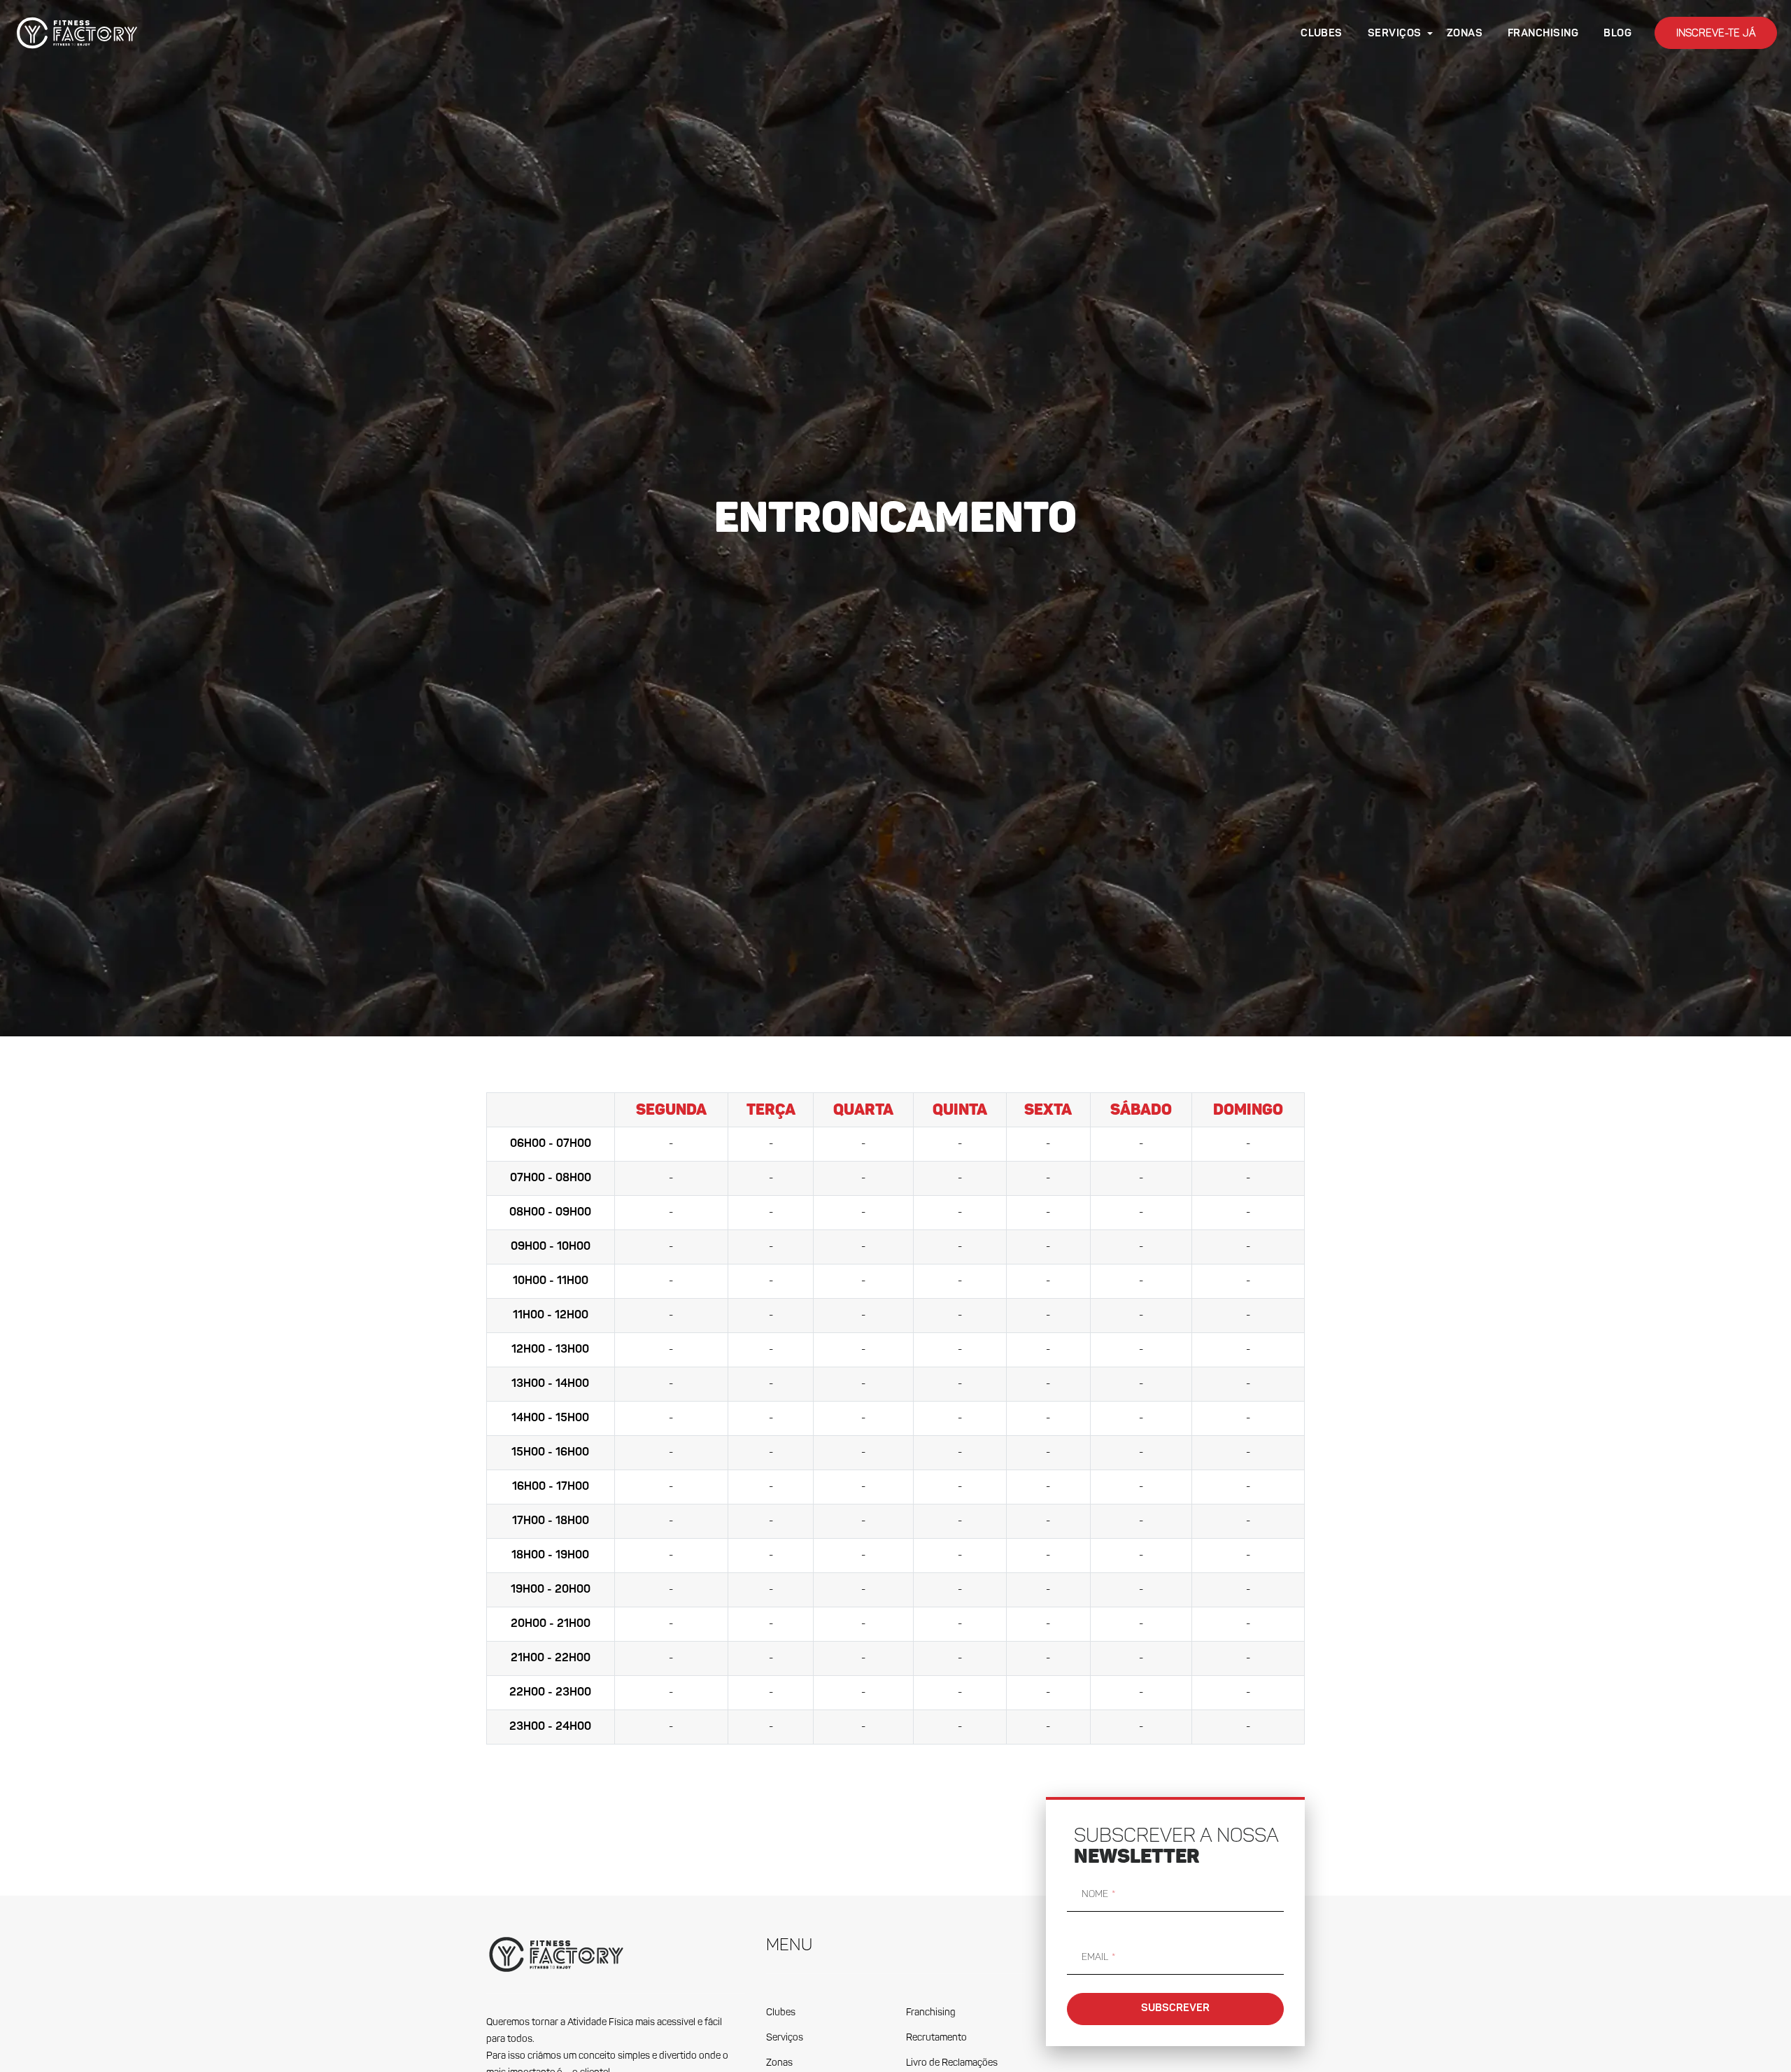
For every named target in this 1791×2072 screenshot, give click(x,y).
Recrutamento (936, 2038)
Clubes (781, 2013)
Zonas (779, 2063)
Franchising (931, 2013)
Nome (1095, 1894)
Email (1095, 1957)
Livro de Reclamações (952, 2063)
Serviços (785, 2038)
